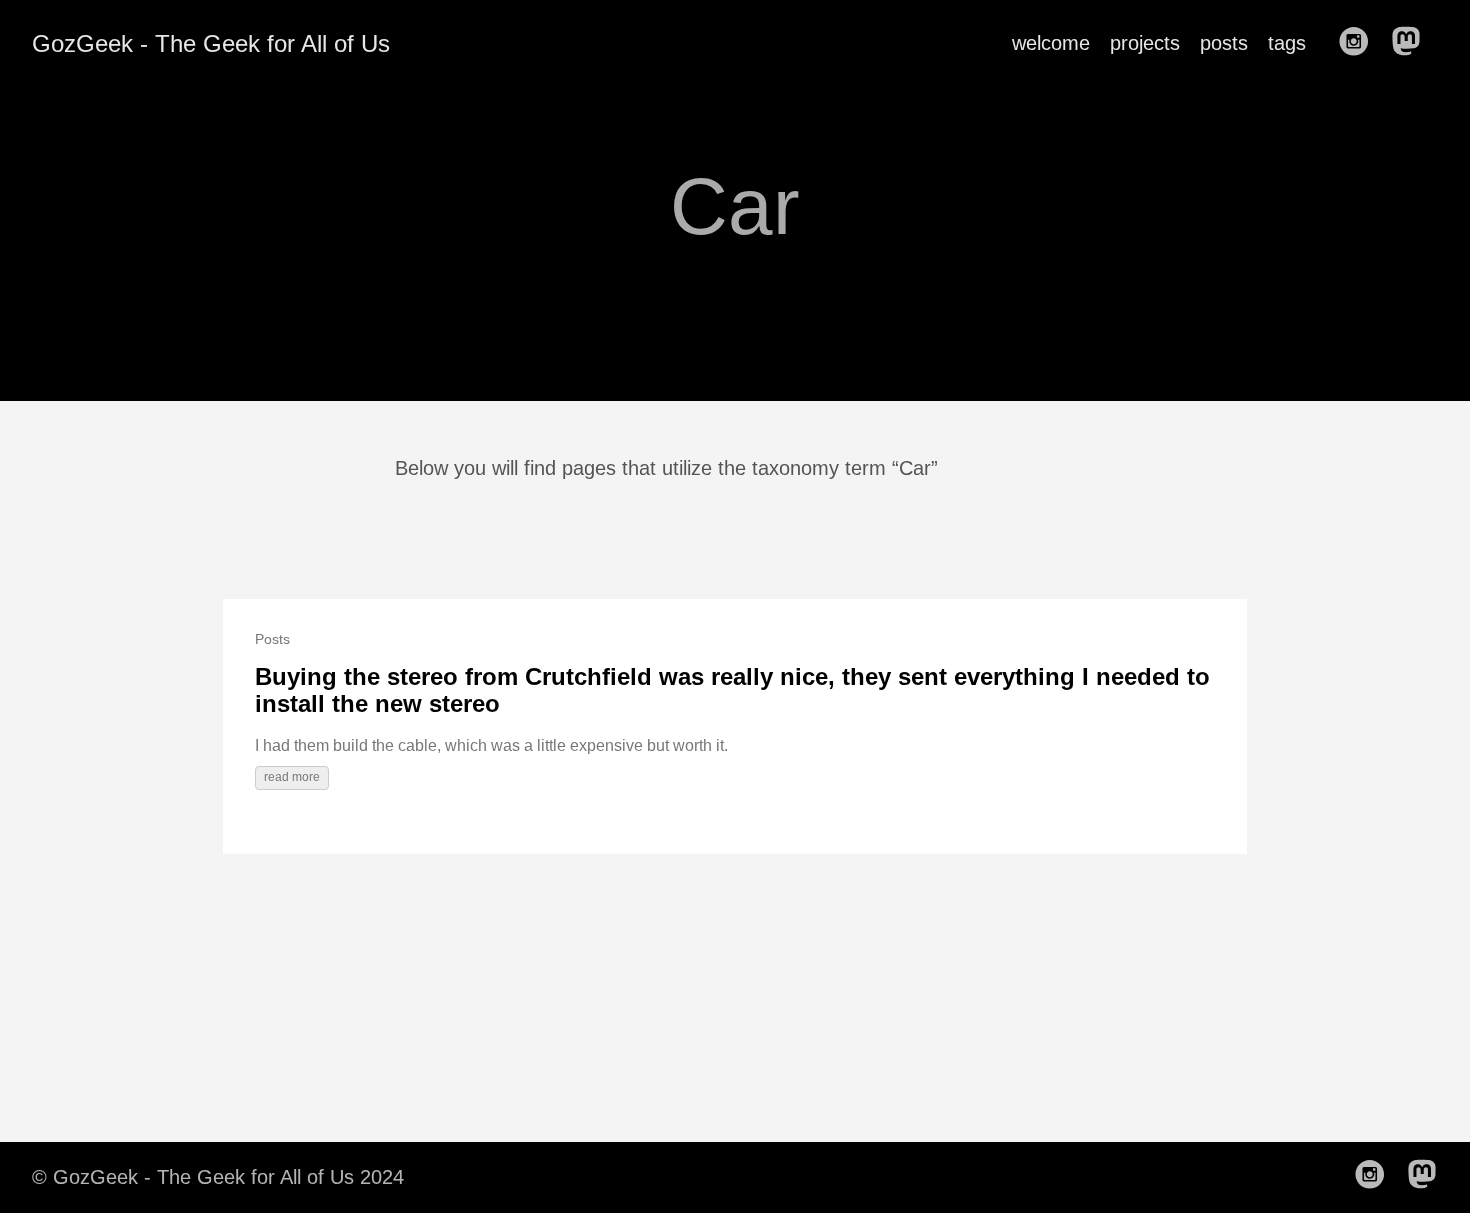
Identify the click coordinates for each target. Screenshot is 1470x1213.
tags (1287, 43)
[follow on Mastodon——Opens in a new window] (1412, 43)
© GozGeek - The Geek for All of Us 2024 (218, 1177)
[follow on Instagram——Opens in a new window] (1360, 43)
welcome (1051, 43)
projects (1145, 43)
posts (1224, 43)
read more (292, 777)
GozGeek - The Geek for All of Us (211, 43)
